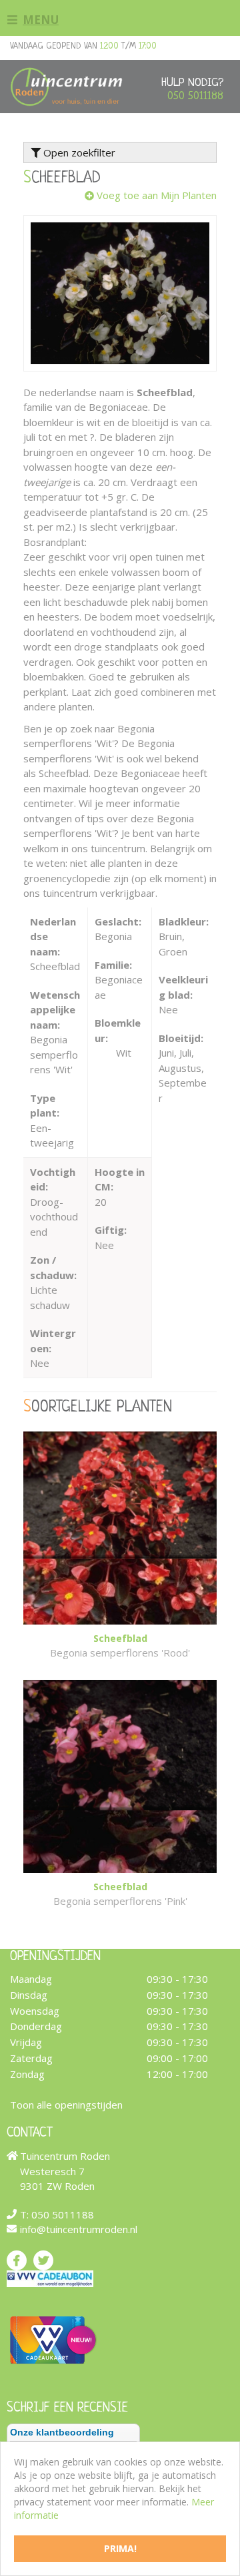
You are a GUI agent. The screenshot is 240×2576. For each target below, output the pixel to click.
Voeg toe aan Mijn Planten (157, 195)
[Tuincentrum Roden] (66, 87)
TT (43, 2260)
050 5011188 (195, 96)
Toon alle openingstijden (66, 2104)
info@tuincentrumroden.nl (79, 2229)
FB (17, 2260)
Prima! (120, 2548)
